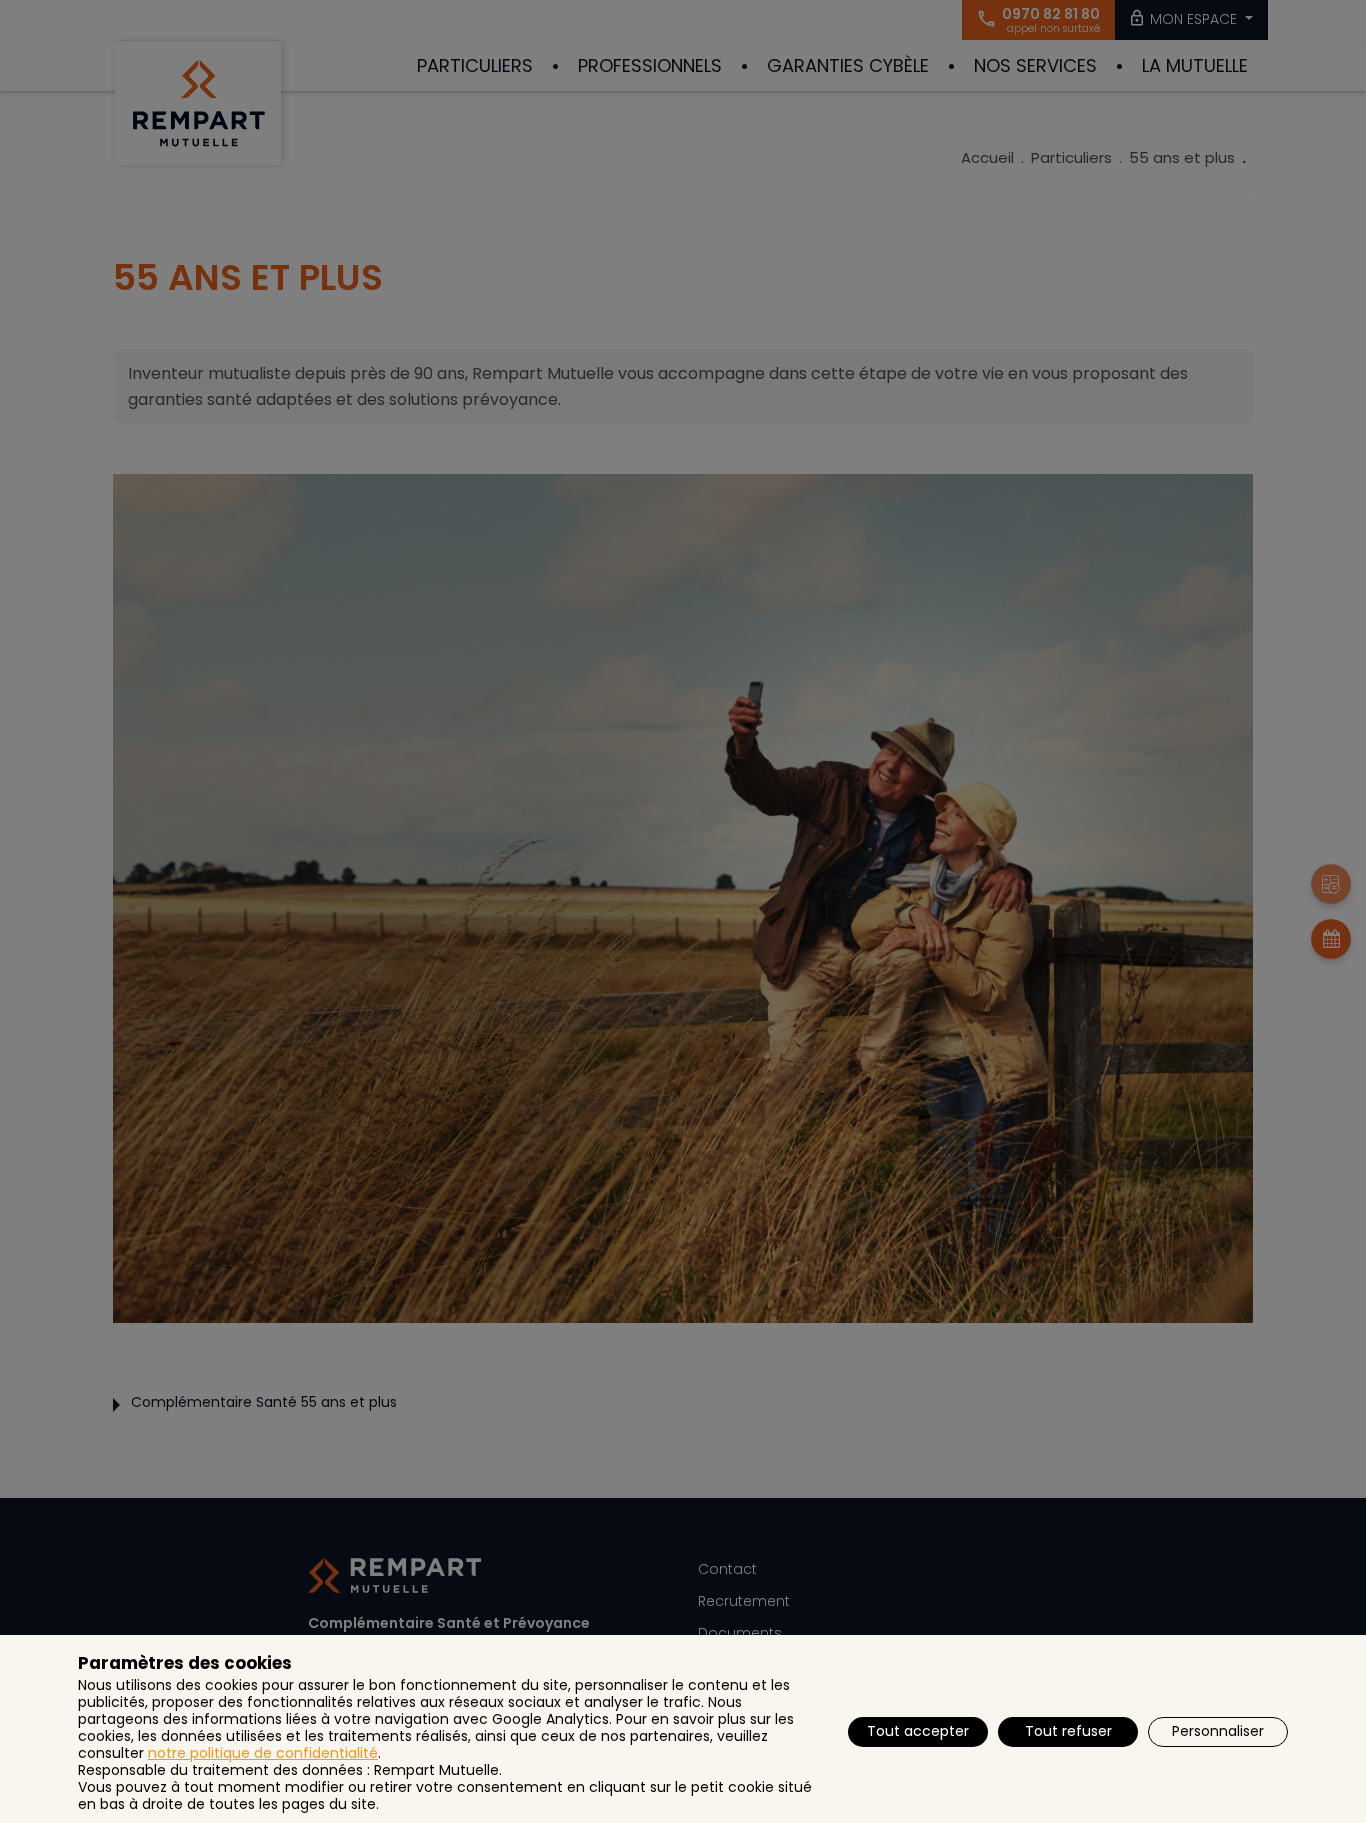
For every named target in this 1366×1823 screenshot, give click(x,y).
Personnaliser (1218, 1731)
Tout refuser (1068, 1731)
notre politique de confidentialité (263, 1753)
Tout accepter (918, 1731)
